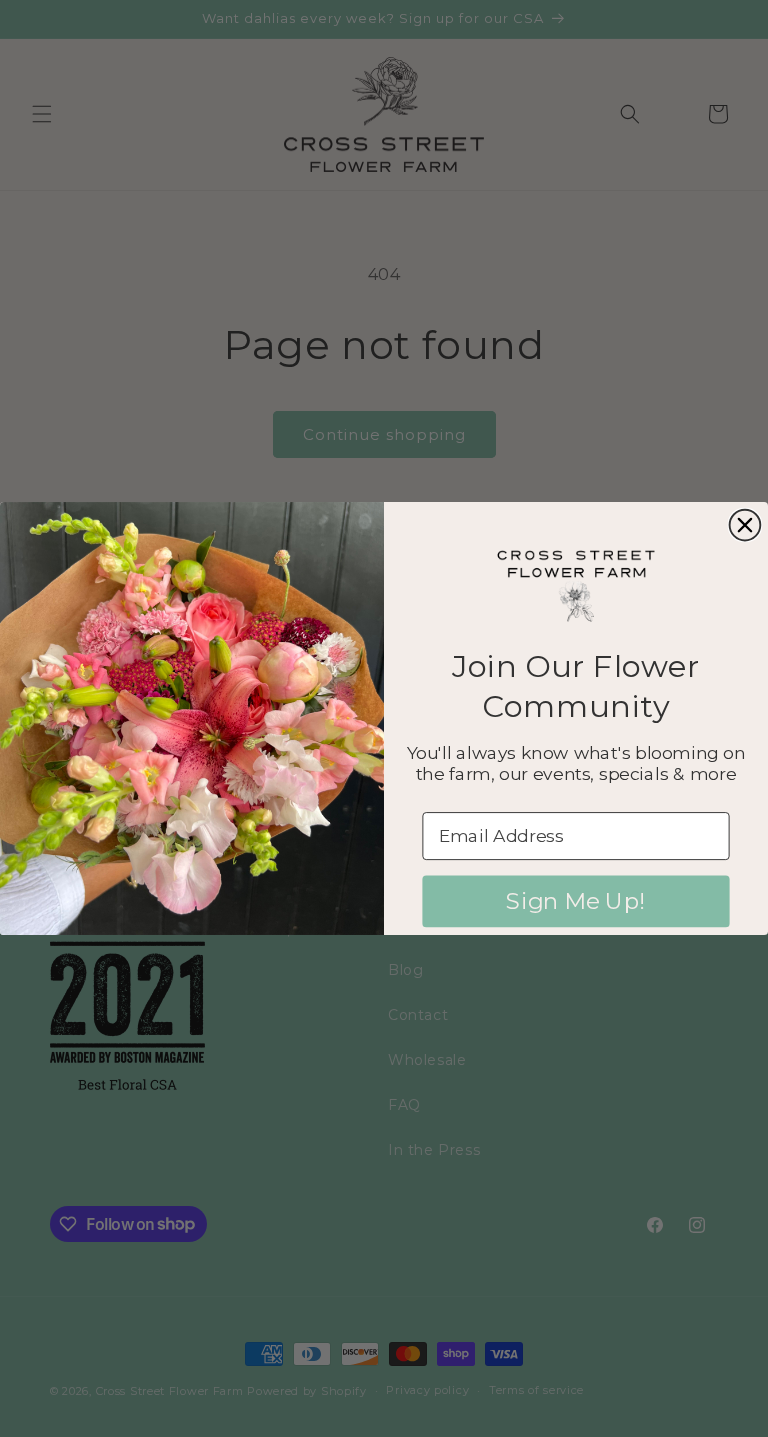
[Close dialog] (745, 525)
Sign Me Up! (575, 901)
